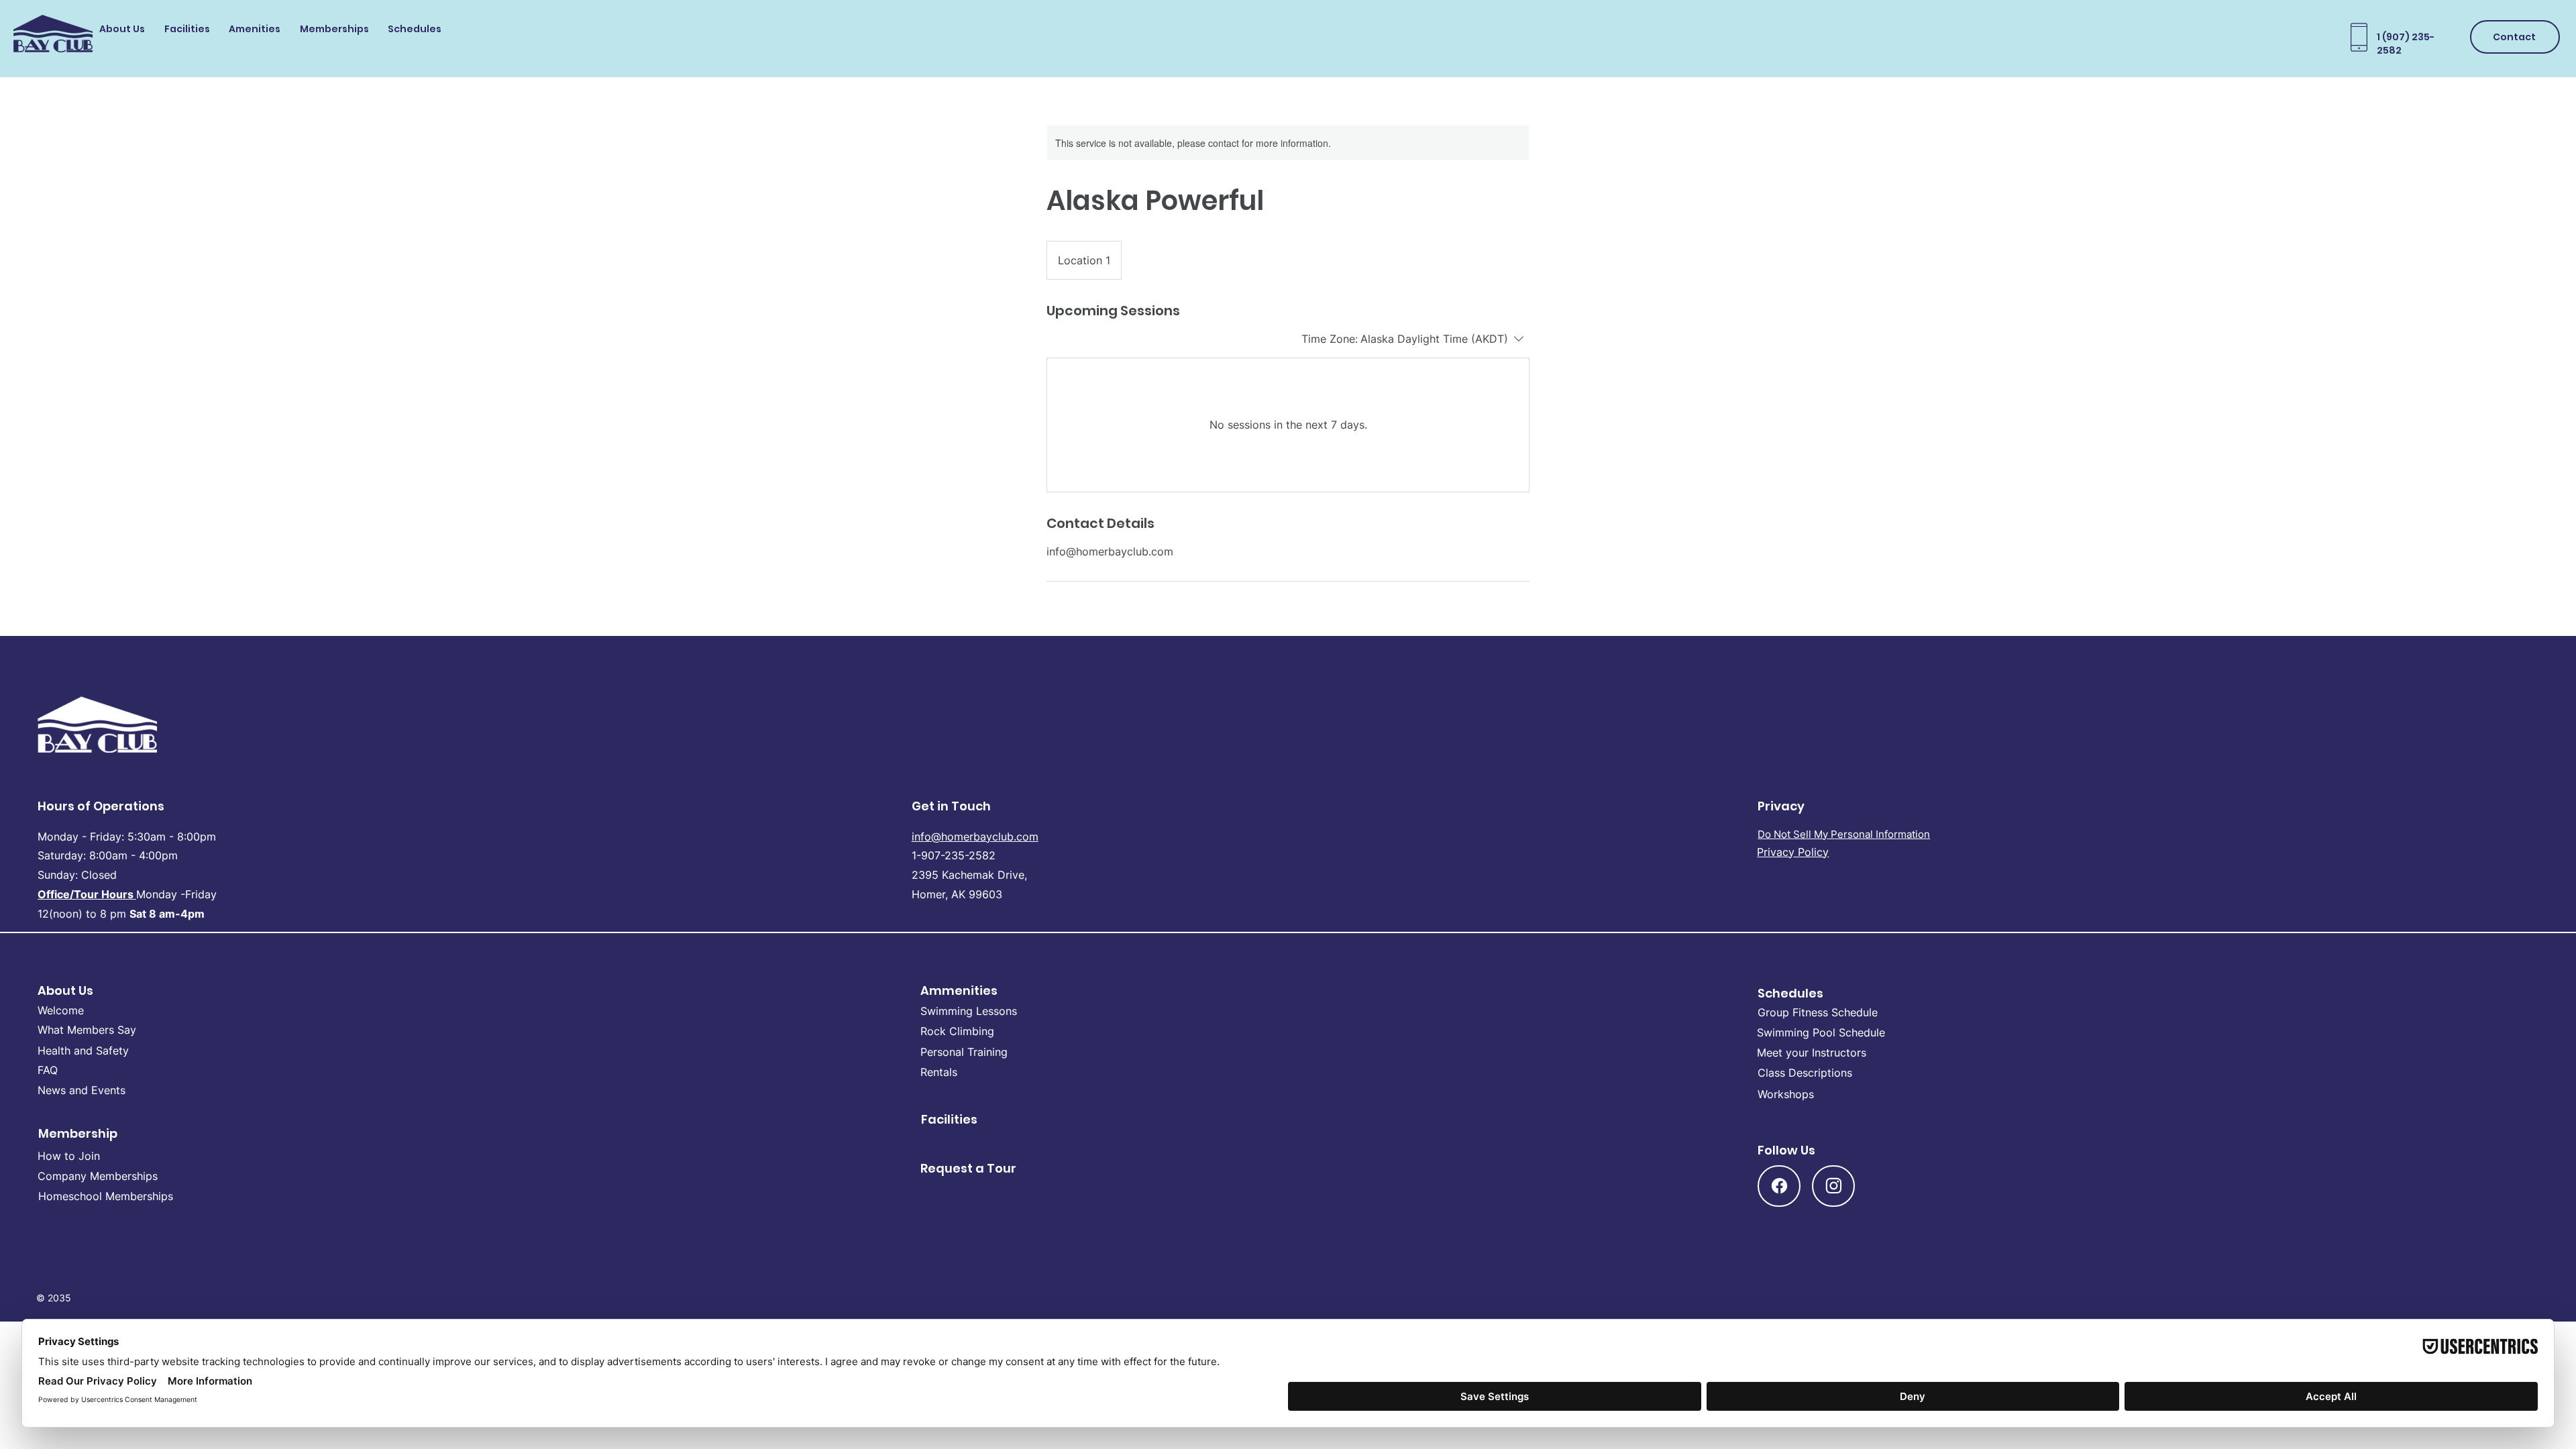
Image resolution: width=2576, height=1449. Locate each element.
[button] (125, 31)
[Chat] (1779, 1186)
